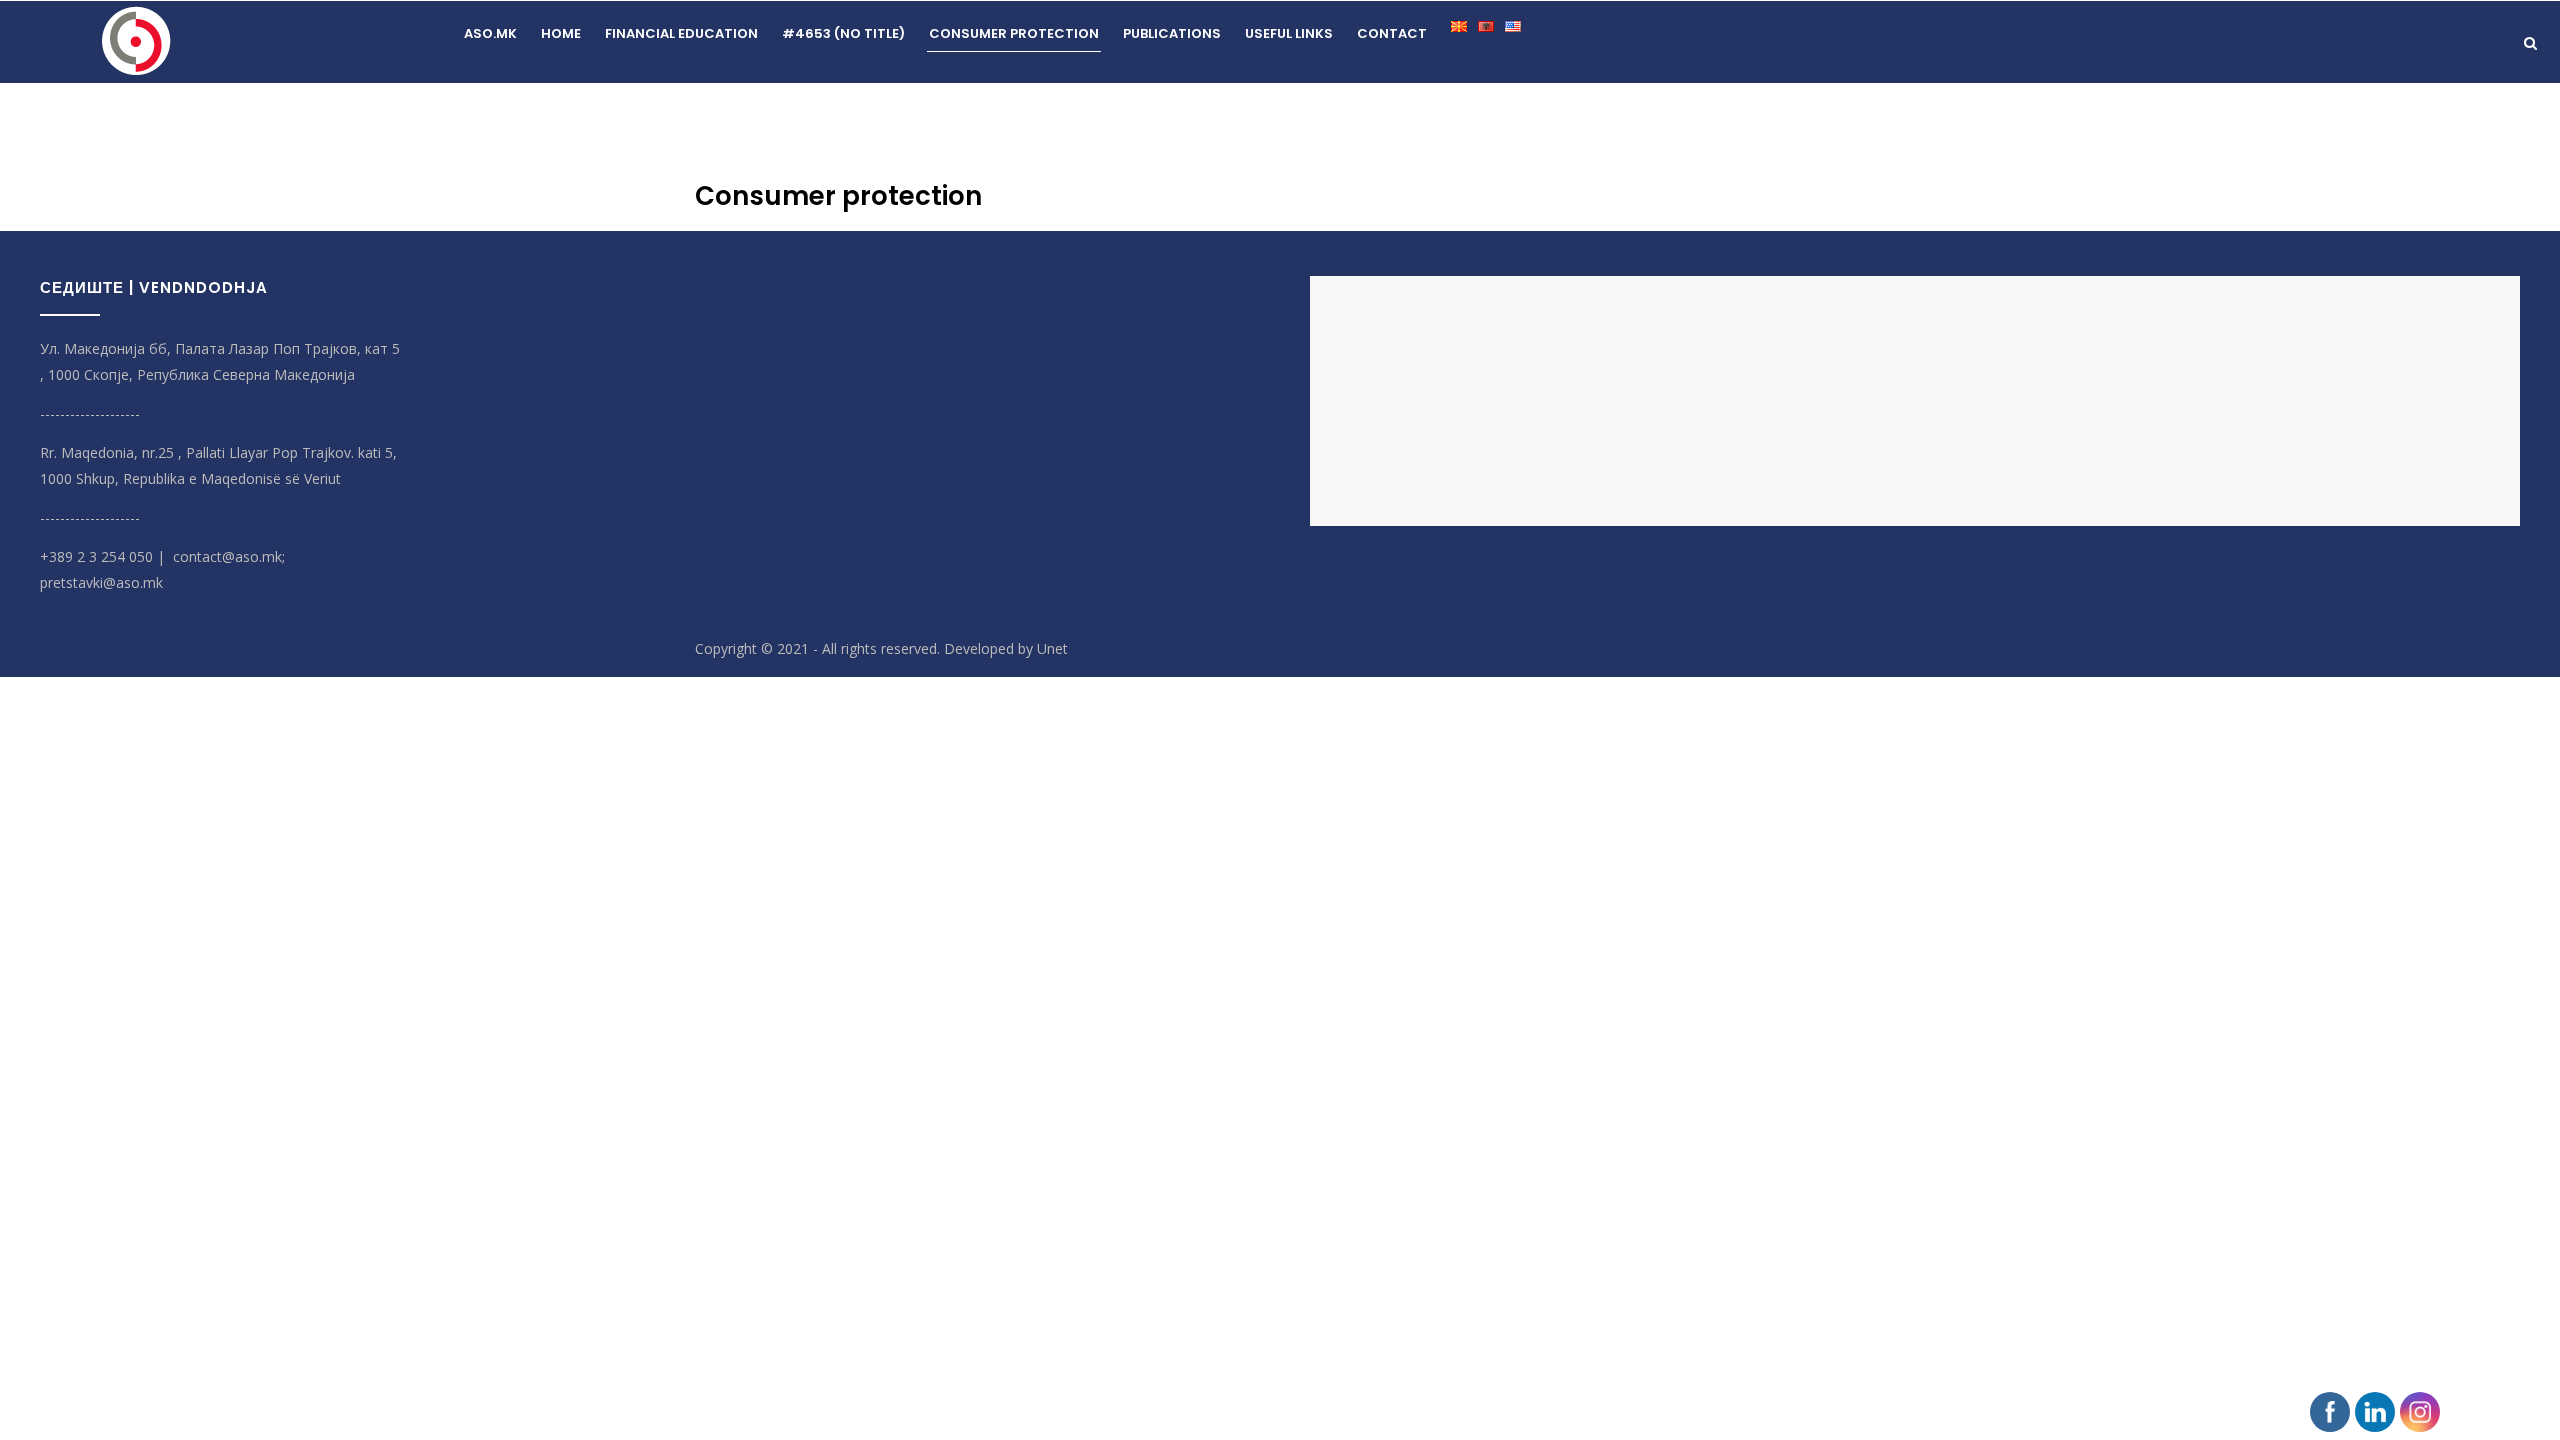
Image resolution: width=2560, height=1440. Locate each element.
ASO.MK (490, 33)
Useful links (1289, 33)
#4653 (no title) (843, 33)
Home (561, 33)
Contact (1392, 33)
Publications (1172, 33)
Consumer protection (1014, 33)
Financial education (681, 33)
